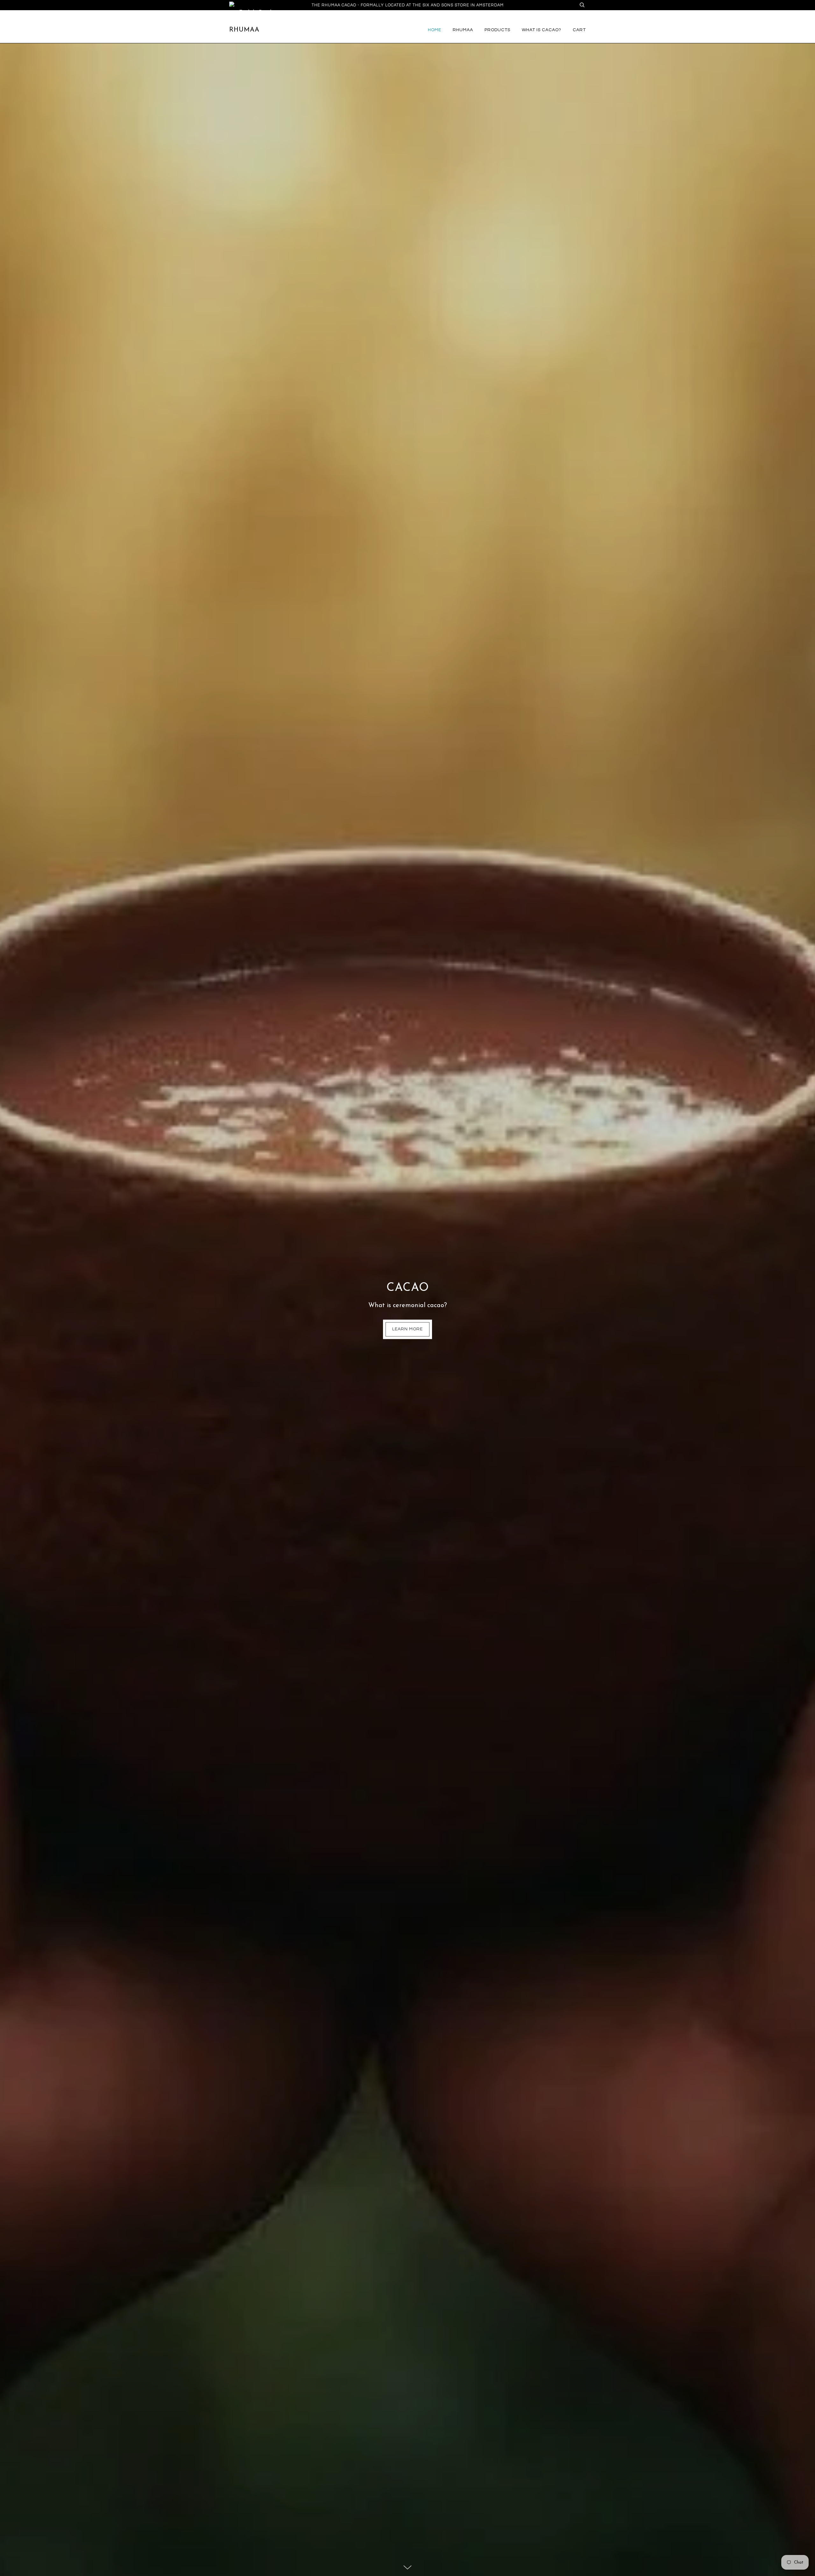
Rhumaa (244, 30)
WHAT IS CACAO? (542, 30)
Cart (579, 30)
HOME (435, 30)
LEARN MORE (407, 1329)
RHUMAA (463, 30)
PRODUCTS (497, 30)
